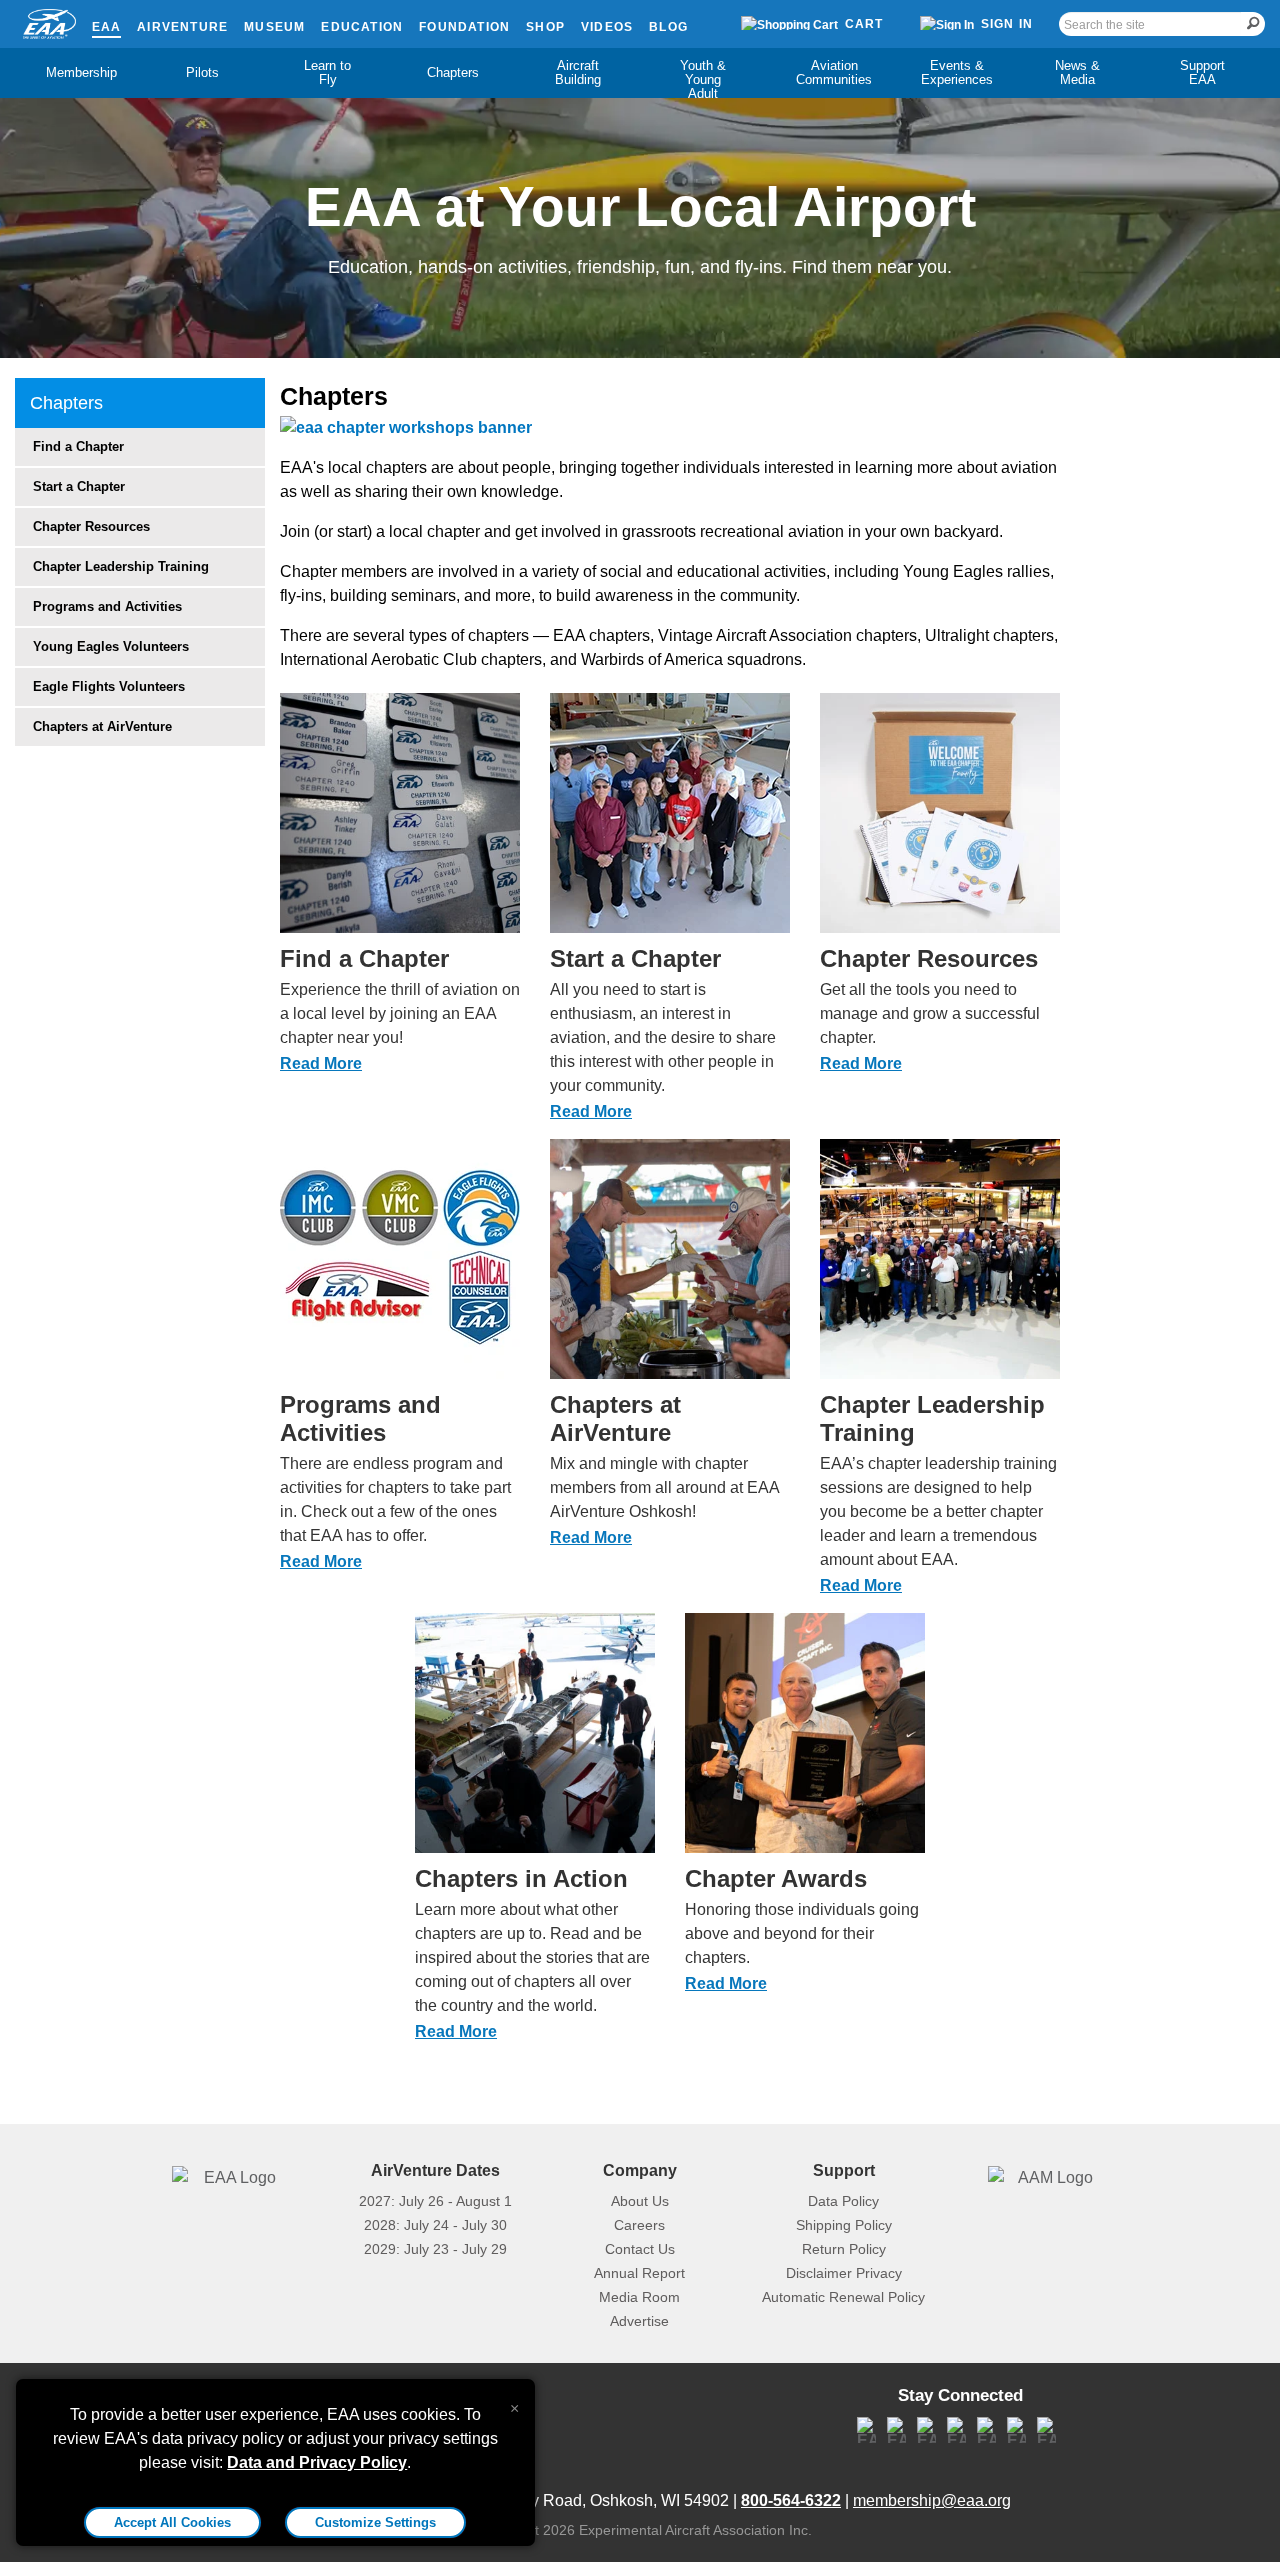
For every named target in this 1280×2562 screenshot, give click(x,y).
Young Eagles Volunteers (111, 646)
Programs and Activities (107, 606)
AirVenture (182, 27)
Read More (321, 1063)
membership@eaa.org (932, 2500)
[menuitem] (77, 73)
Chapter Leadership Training (121, 566)
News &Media (1077, 72)
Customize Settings (375, 2522)
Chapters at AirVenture (102, 726)
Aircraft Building (578, 72)
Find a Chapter (78, 446)
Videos (607, 27)
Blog (668, 27)
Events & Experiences (957, 72)
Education (362, 27)
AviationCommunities (834, 72)
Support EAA (1202, 72)
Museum (274, 27)
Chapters (453, 72)
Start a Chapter (79, 486)
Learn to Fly (327, 72)
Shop (545, 27)
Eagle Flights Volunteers (109, 686)
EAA (107, 27)
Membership (81, 72)
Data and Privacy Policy (317, 2462)
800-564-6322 (791, 2500)
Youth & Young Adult (703, 79)
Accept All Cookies (172, 2522)
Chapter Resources (91, 526)
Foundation (464, 27)
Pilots (202, 72)
